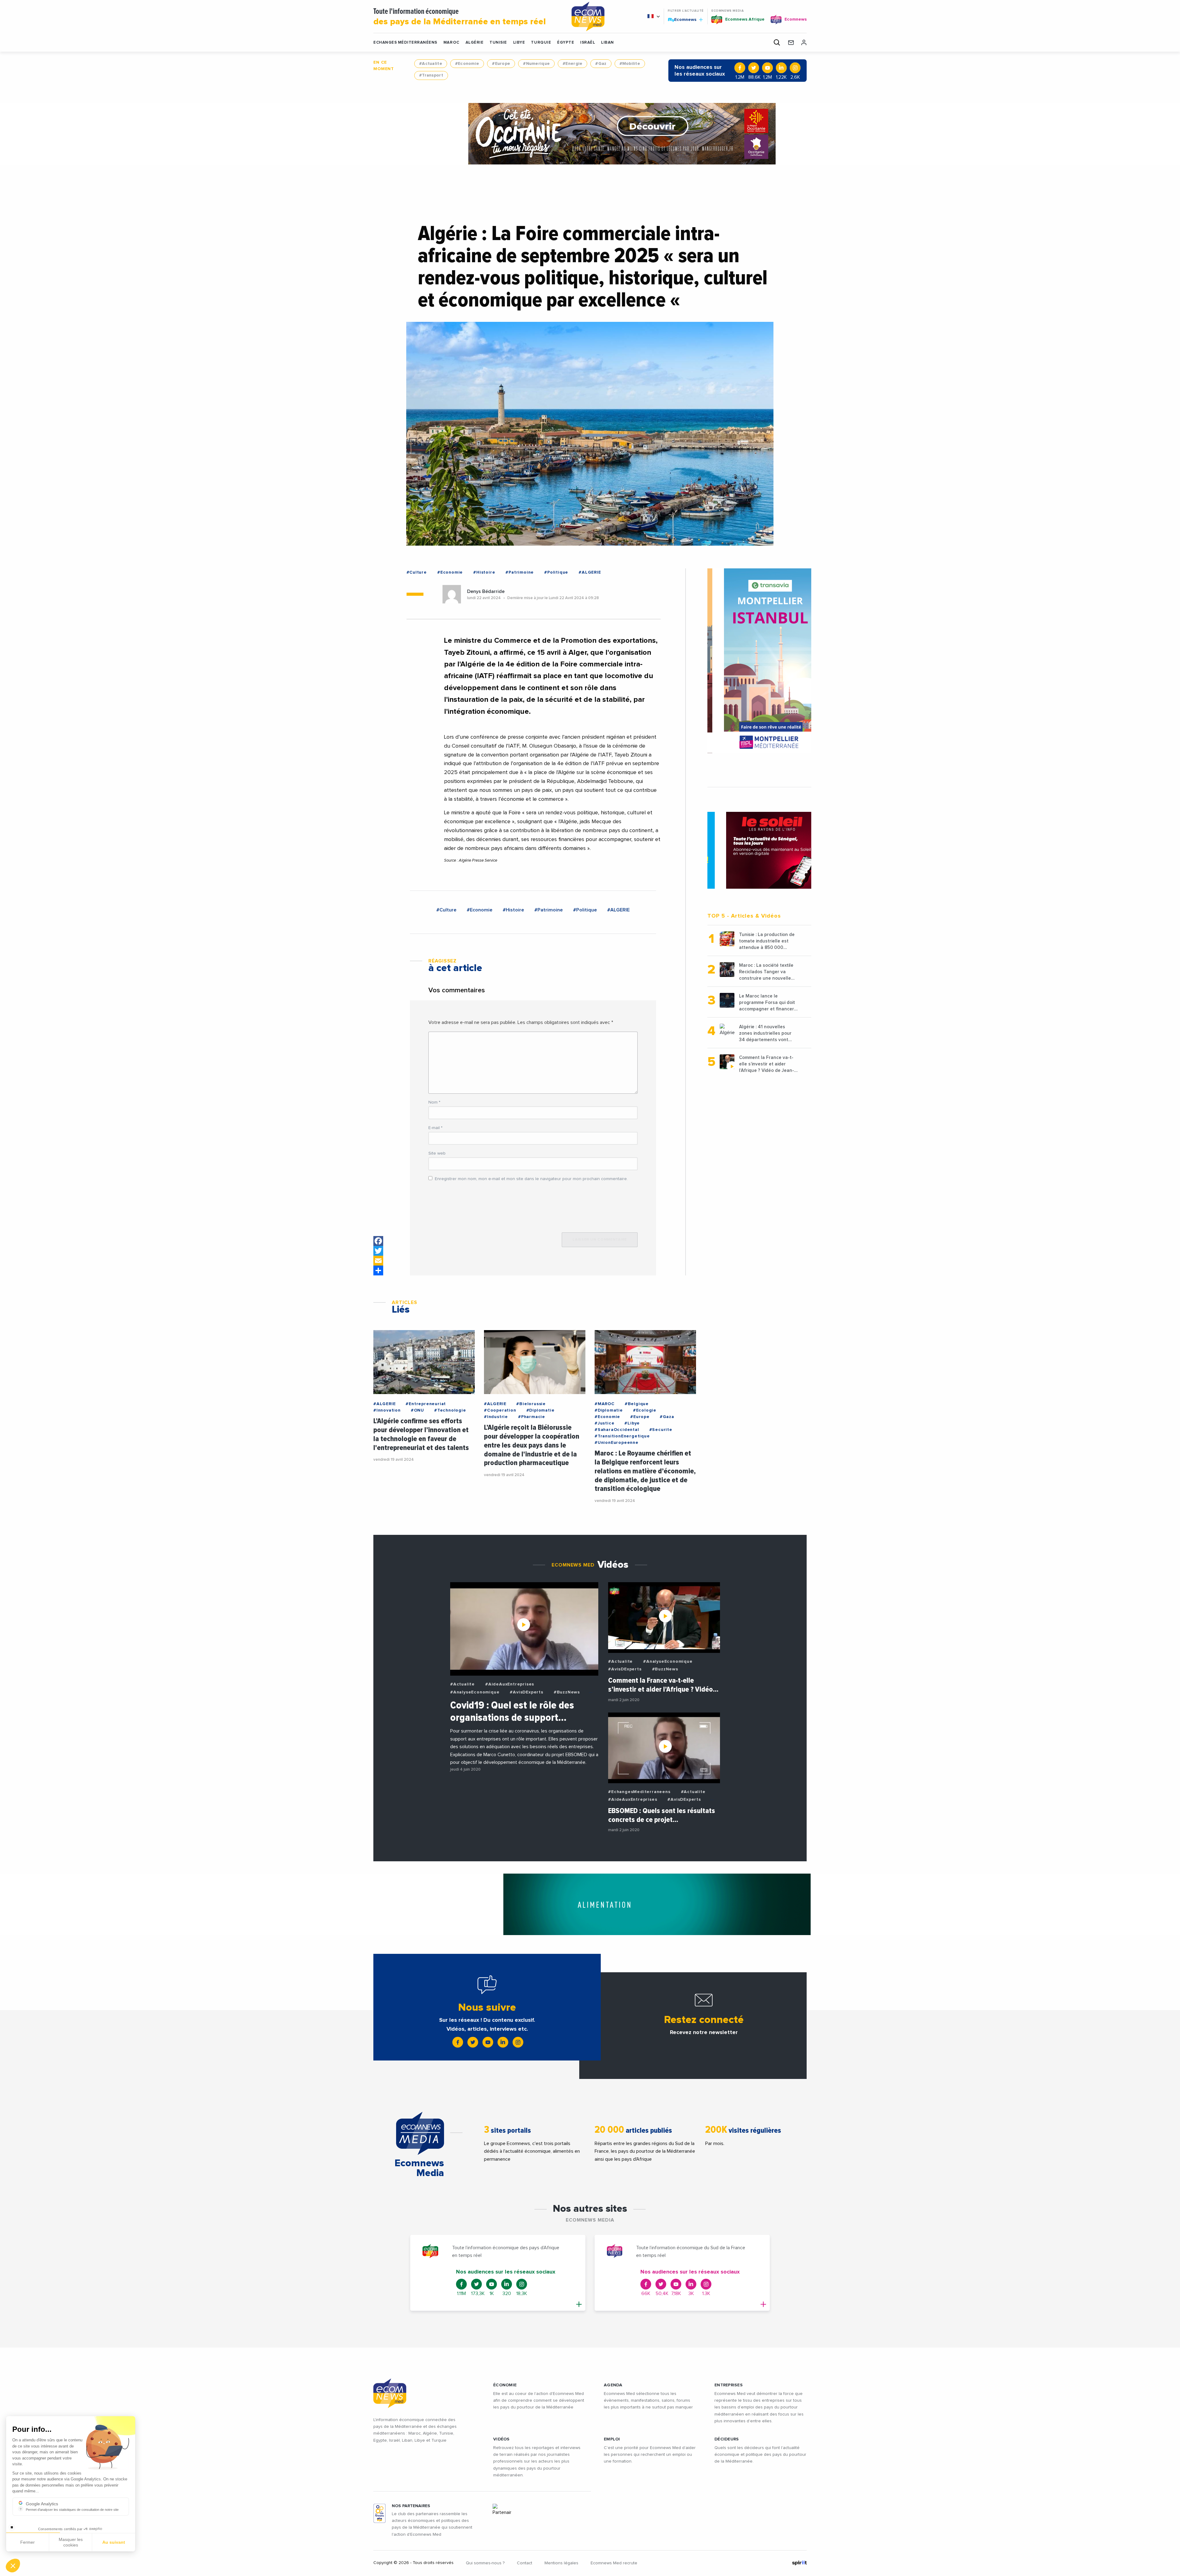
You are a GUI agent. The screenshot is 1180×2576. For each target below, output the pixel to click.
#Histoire (484, 572)
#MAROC (605, 1404)
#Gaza (667, 1417)
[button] (13, 2566)
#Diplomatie (541, 1410)
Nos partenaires (411, 2506)
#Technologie (450, 1410)
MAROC (451, 43)
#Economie (467, 64)
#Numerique (536, 64)
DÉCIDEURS (727, 2439)
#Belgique (637, 1404)
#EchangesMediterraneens (639, 1792)
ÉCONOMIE (505, 2385)
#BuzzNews (567, 1692)
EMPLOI (612, 2439)
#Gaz (601, 64)
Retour (28, 2545)
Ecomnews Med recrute (614, 2563)
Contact (525, 2563)
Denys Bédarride (486, 591)
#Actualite (431, 64)
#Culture (417, 572)
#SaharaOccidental (617, 1430)
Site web (437, 1153)
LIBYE (519, 43)
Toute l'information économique (460, 17)
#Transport (431, 75)
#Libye (632, 1423)
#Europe (501, 64)
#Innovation (387, 1410)
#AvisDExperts (526, 1692)
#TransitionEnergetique (622, 1436)
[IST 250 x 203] (759, 843)
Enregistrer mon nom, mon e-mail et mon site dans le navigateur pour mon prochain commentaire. (531, 1179)
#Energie (572, 64)
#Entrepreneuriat (426, 1404)
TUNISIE (498, 43)
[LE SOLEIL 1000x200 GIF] (590, 134)
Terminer (114, 2545)
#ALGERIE (590, 572)
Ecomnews (683, 19)
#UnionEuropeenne (617, 1443)
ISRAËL (588, 43)
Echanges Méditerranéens (405, 43)
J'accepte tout (71, 2545)
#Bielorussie (531, 1404)
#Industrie (496, 1417)
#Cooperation (500, 1410)
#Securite (661, 1430)
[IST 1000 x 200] (590, 1904)
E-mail (435, 1128)
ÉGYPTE (566, 43)
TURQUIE (541, 43)
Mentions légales (561, 2563)
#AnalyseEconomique (475, 1692)
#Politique (556, 572)
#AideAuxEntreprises (510, 1684)
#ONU (417, 1410)
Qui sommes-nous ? (485, 2563)
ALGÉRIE (475, 43)
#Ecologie (645, 1410)
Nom (434, 1102)
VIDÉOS (502, 2439)
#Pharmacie (532, 1417)
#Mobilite (630, 64)
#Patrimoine (520, 572)
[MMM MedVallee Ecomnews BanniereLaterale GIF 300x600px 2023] (759, 661)
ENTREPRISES (729, 2385)
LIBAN (608, 43)
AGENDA (613, 2385)
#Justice (604, 1423)
